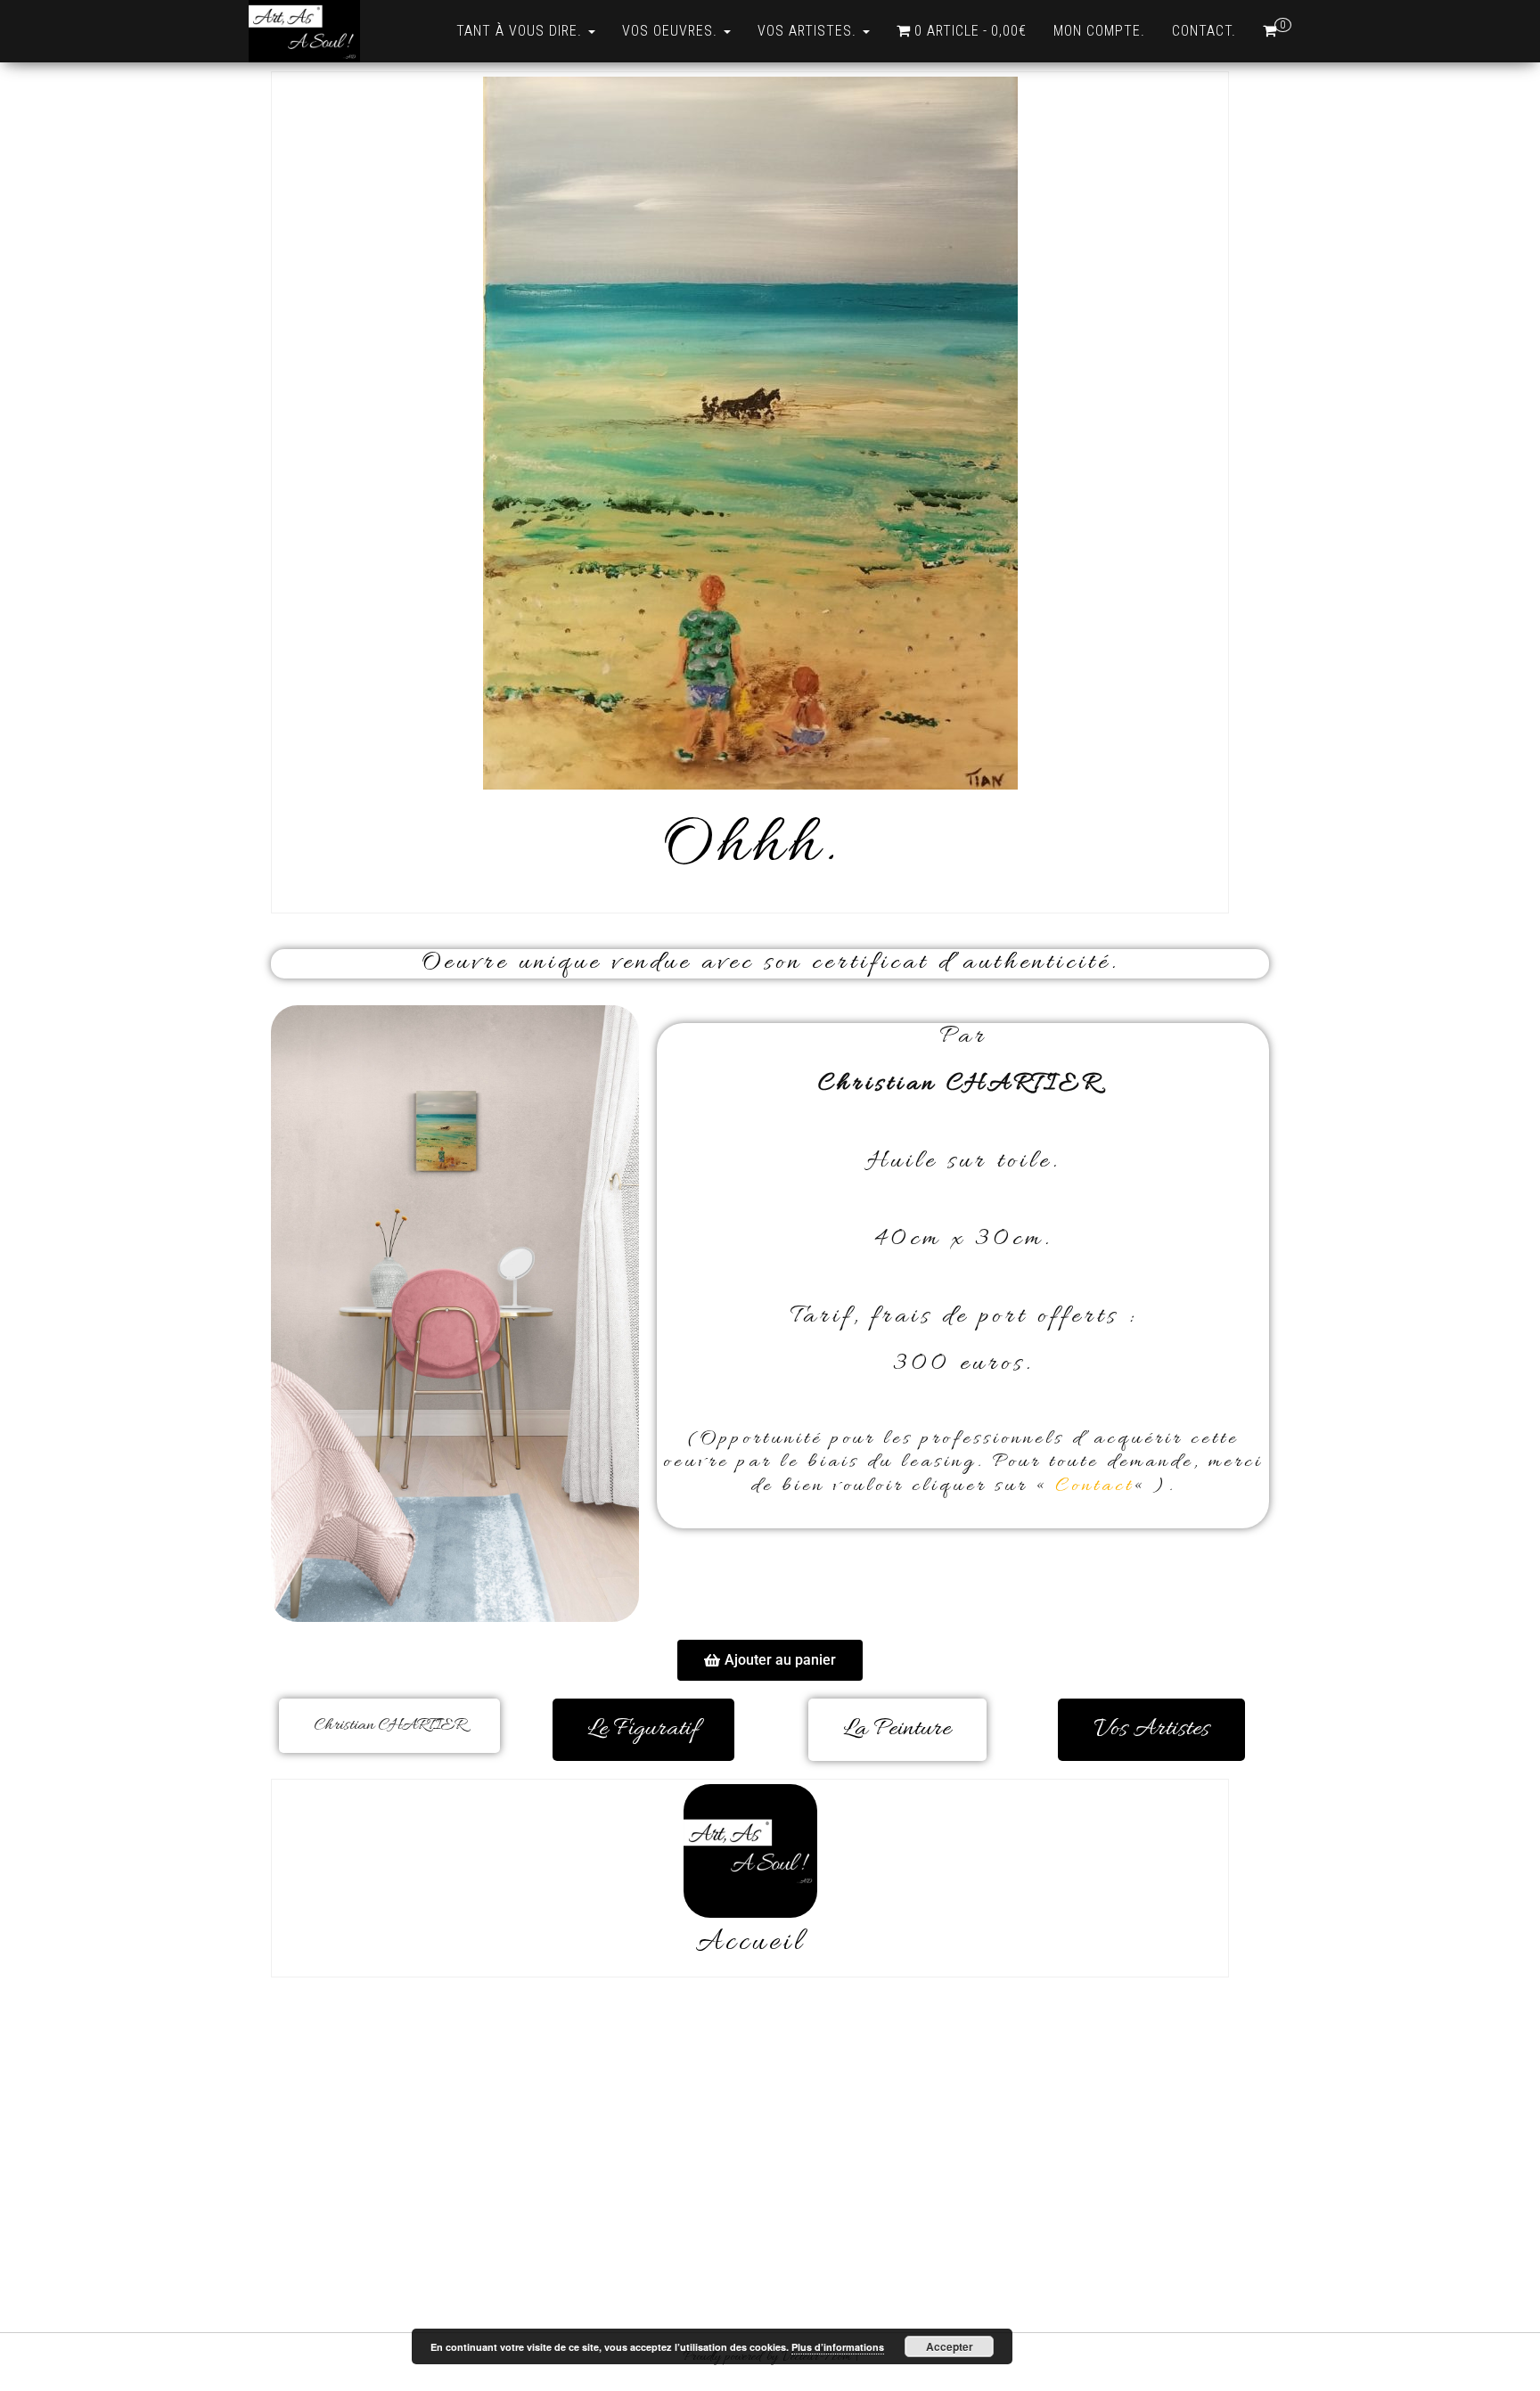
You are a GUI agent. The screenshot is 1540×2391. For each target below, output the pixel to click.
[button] (770, 1660)
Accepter (950, 2346)
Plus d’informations (838, 2347)
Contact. (1204, 31)
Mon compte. (1099, 31)
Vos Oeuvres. (672, 31)
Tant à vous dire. (521, 31)
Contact (1094, 1486)
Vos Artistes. (809, 31)
